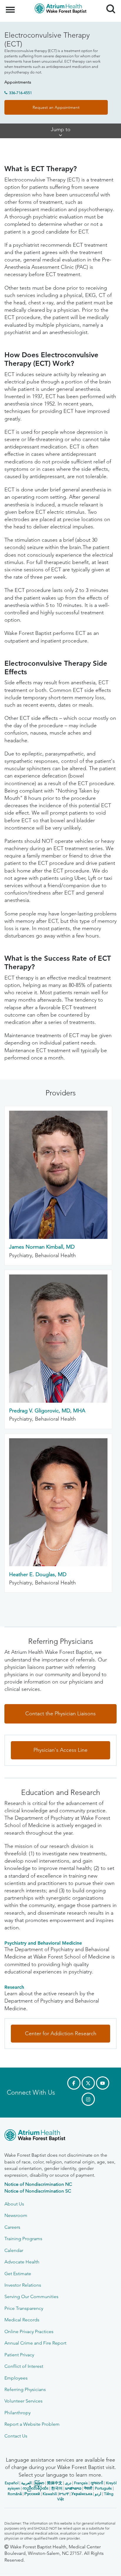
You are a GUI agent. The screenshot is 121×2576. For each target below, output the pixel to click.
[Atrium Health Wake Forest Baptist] (60, 2136)
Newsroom (16, 2215)
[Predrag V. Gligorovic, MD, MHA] (58, 1401)
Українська (82, 2494)
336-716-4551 (21, 93)
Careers (12, 2227)
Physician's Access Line (60, 1750)
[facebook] (74, 2083)
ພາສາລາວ (73, 2488)
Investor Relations (23, 2285)
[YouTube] (103, 2083)
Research (14, 1987)
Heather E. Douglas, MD (38, 1574)
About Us (14, 2204)
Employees (16, 2378)
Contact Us (16, 2436)
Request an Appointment (56, 107)
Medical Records (22, 2320)
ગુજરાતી (97, 2483)
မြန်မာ (39, 2483)
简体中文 (55, 2483)
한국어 (57, 2488)
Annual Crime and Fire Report (35, 2343)
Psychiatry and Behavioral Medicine (43, 1943)
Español (12, 2483)
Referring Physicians (25, 2389)
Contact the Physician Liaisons (60, 1714)
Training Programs (23, 2239)
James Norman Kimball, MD (42, 1247)
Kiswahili (50, 2494)
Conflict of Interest (24, 2366)
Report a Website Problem (32, 2424)
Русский (32, 2494)
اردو (98, 2494)
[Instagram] (88, 2099)
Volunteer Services (23, 2401)
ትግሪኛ (64, 2494)
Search (109, 4)
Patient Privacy (19, 2355)
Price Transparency (24, 2308)
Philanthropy (17, 2413)
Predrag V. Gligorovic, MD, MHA (47, 1411)
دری (68, 2483)
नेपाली (88, 2488)
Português (103, 2488)
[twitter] (88, 2083)
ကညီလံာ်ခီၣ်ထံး (36, 2488)
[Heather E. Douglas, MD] (58, 1564)
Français (81, 2483)
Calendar (14, 2250)
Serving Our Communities (31, 2296)
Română (15, 2494)
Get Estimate (18, 2274)
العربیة (26, 2483)
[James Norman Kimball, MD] (58, 1237)
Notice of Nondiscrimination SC (38, 2191)
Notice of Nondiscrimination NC (38, 2184)
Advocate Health (22, 2262)
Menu (11, 6)
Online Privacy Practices (29, 2331)
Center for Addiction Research (61, 2033)
